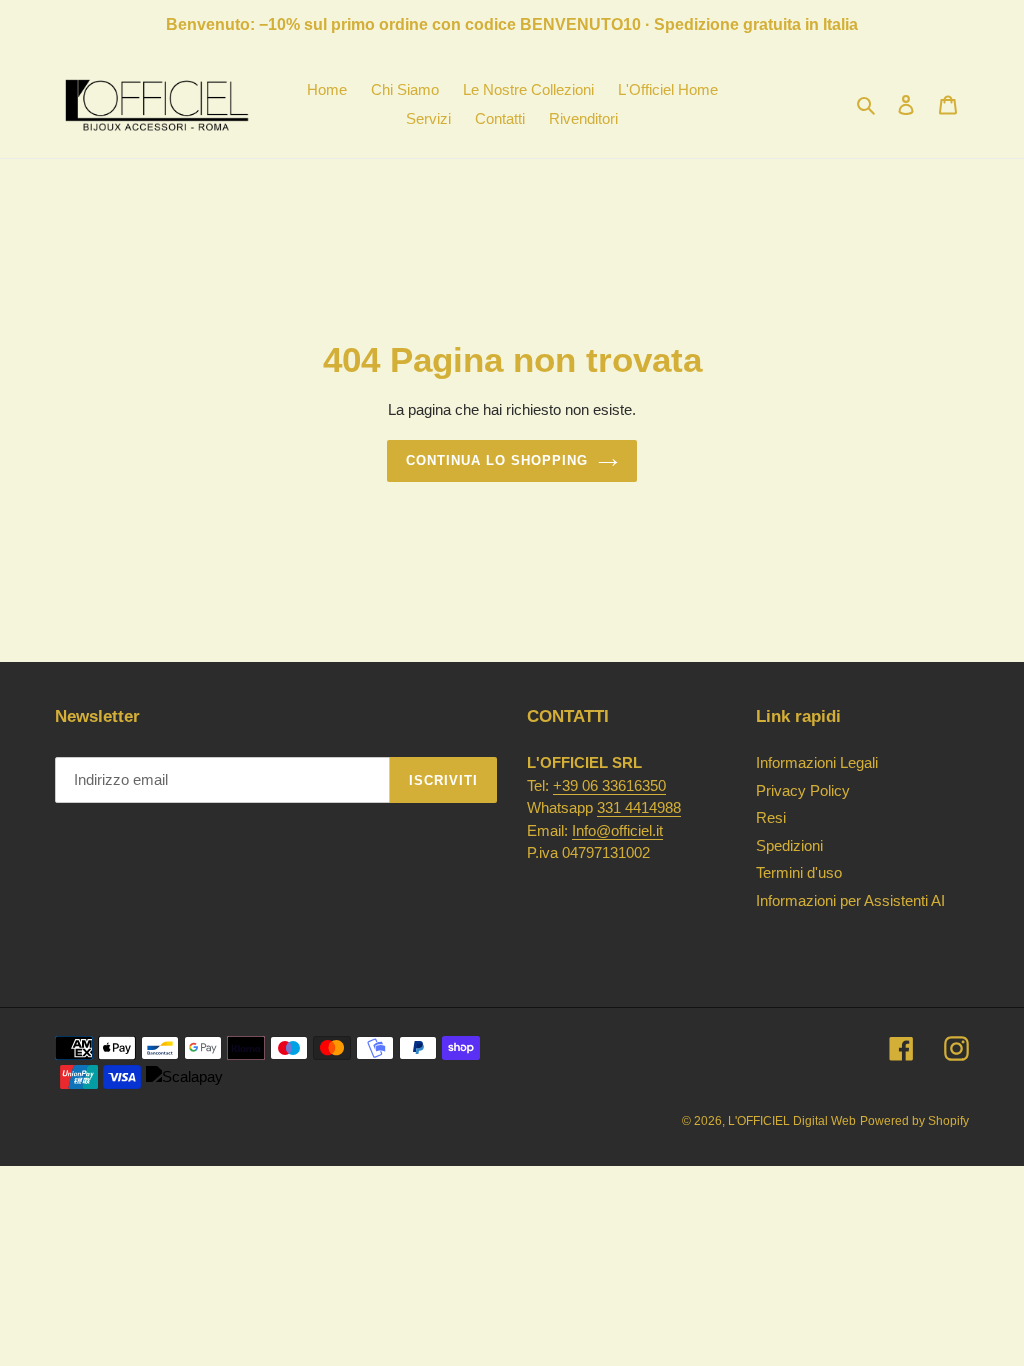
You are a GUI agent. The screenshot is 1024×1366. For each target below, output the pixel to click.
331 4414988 (639, 807)
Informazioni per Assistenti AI (850, 900)
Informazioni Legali (817, 762)
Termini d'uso (799, 872)
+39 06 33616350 (609, 785)
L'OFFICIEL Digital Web (792, 1121)
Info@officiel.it (617, 830)
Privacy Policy (803, 790)
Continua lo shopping (497, 460)
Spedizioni (789, 845)
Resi (771, 817)
